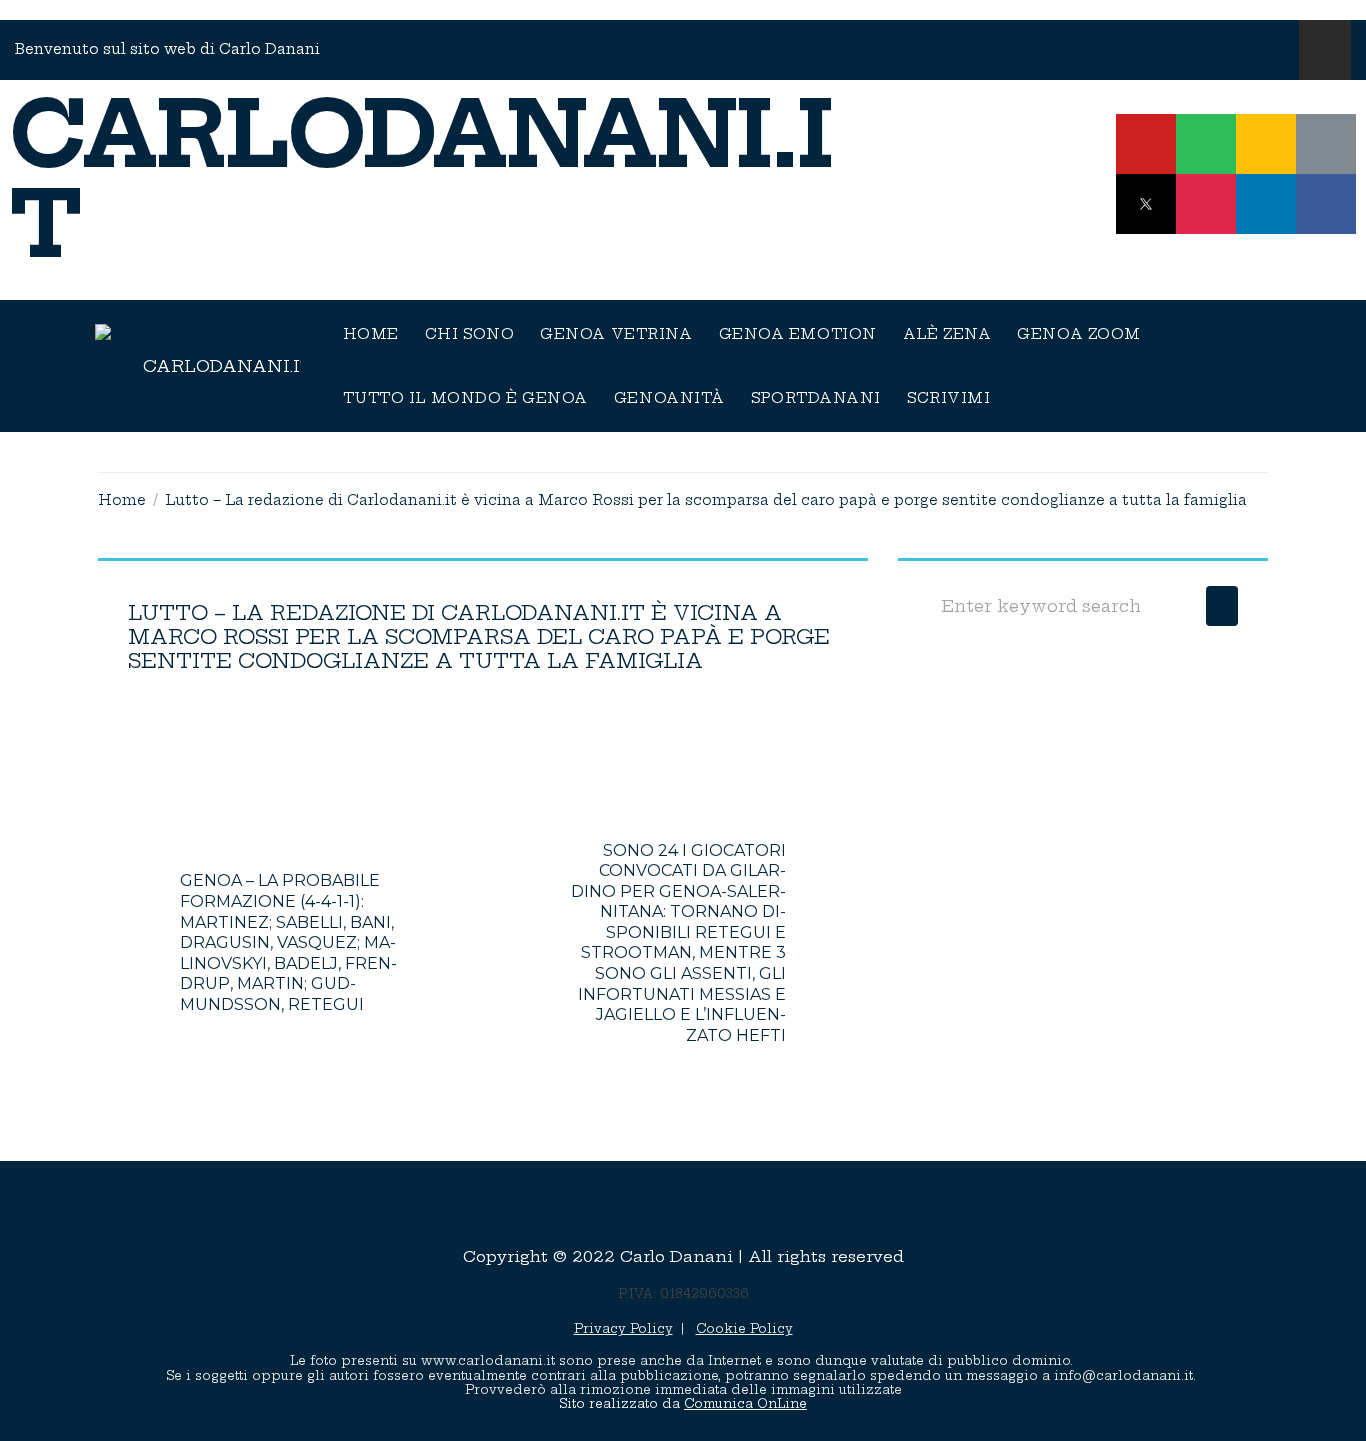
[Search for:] (1062, 606)
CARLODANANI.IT (421, 179)
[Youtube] (1146, 144)
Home (122, 500)
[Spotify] (1206, 144)
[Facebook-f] (1326, 204)
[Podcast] (1266, 144)
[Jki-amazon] (1326, 144)
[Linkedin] (1266, 204)
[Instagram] (1206, 204)
